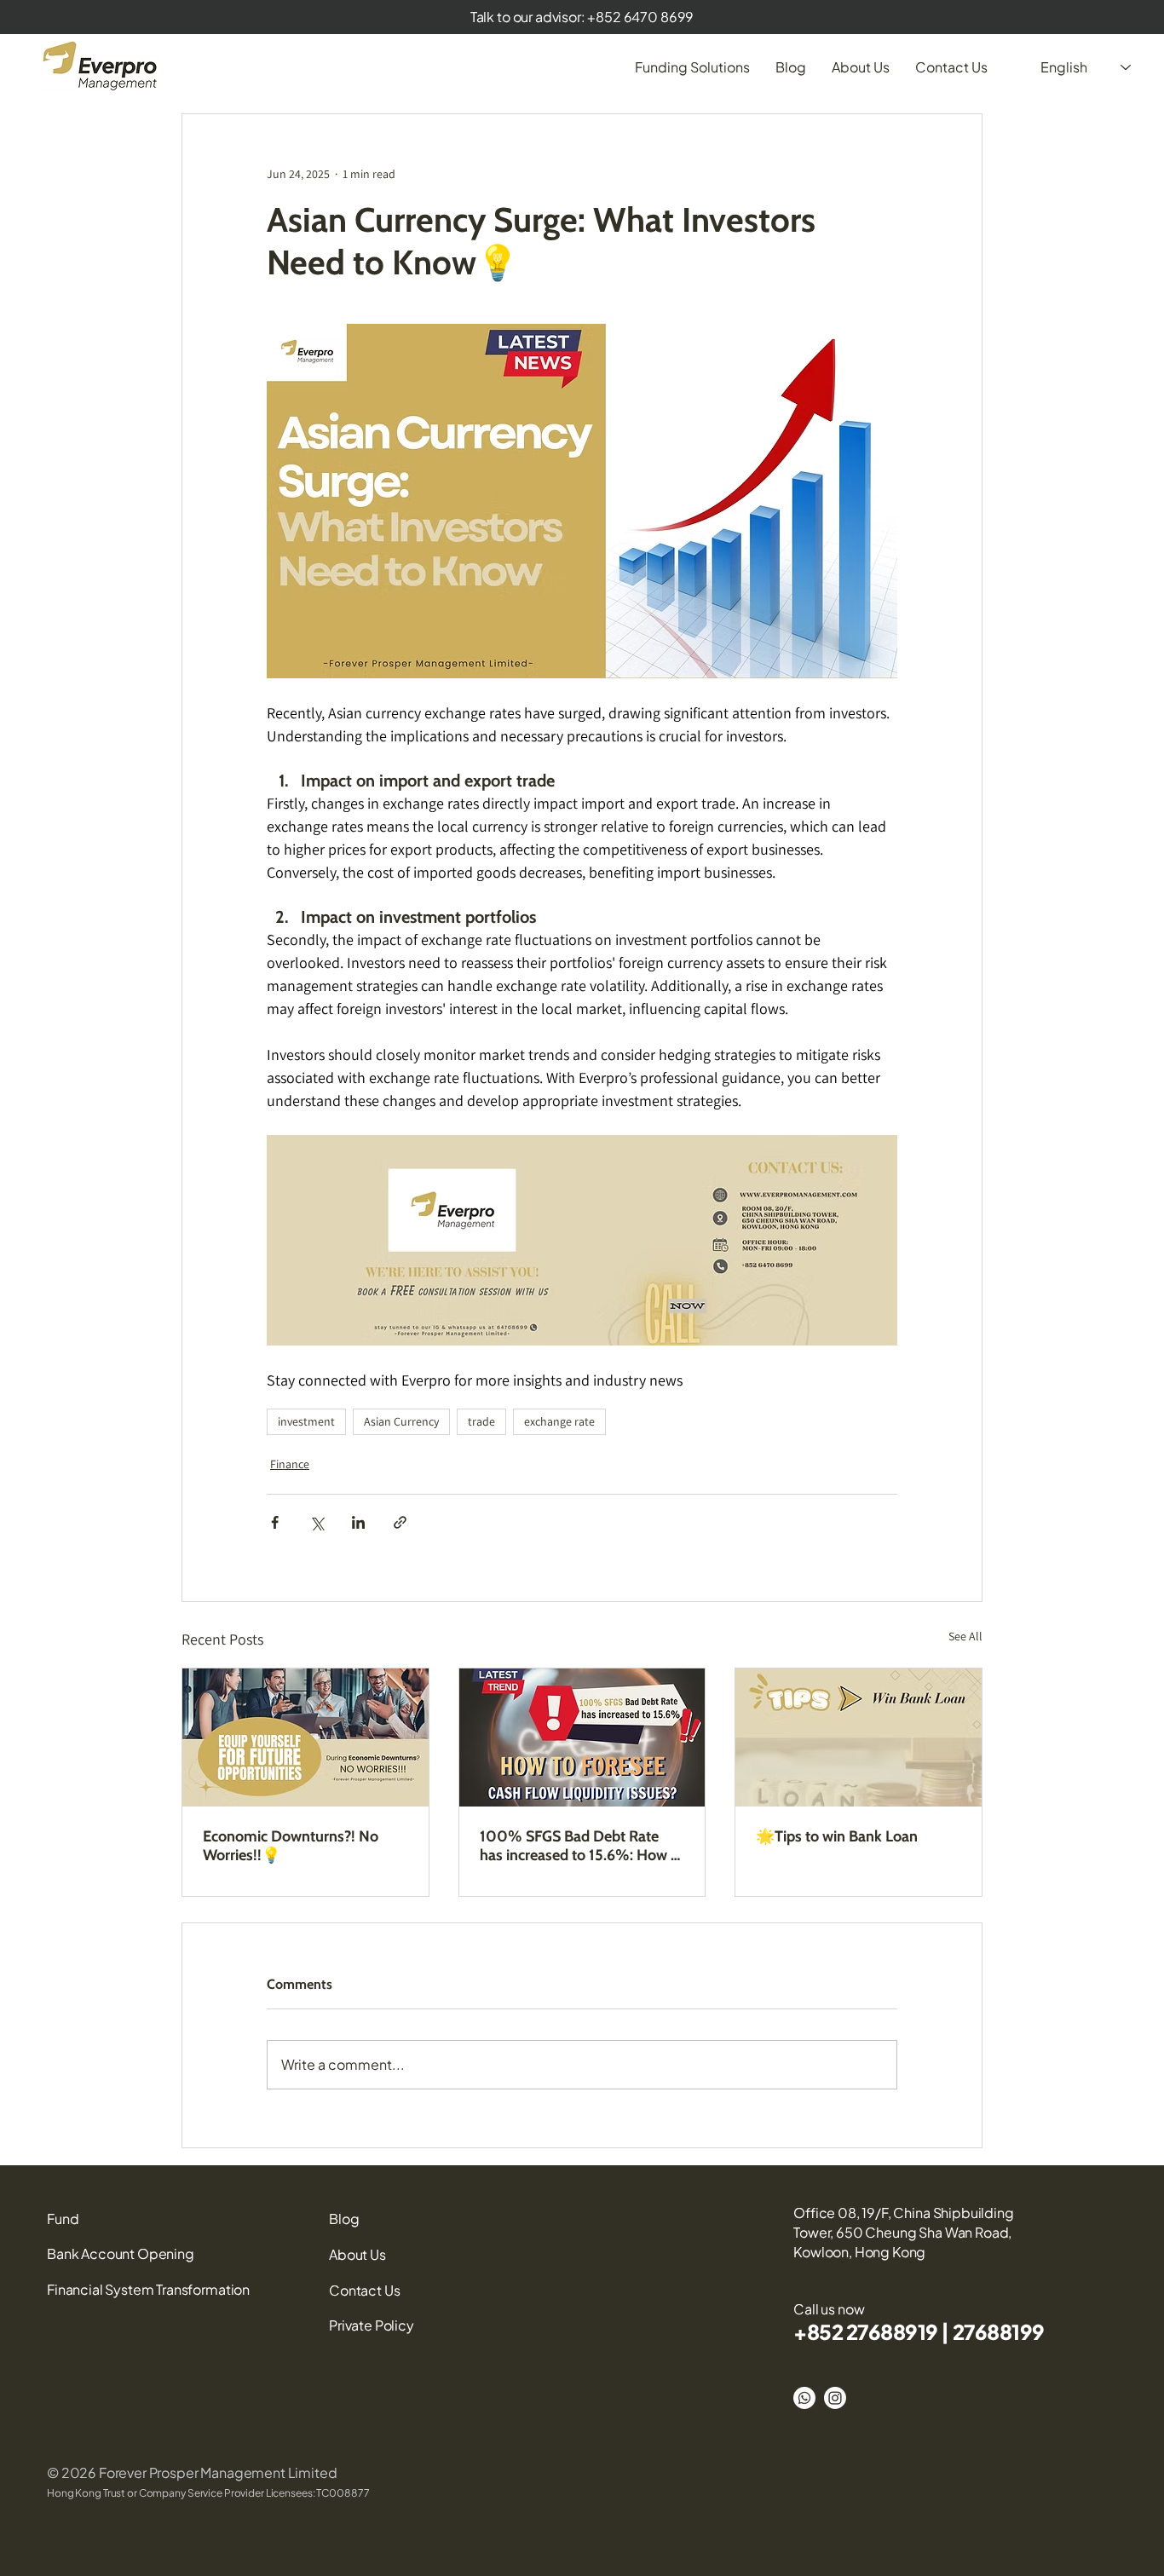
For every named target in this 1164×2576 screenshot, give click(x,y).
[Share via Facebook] (275, 1522)
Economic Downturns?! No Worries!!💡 (291, 1846)
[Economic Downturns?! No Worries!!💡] (305, 1738)
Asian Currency (401, 1421)
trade (481, 1421)
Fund (63, 2219)
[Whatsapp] (804, 2398)
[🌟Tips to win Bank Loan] (859, 1738)
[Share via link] (400, 1522)
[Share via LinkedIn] (358, 1522)
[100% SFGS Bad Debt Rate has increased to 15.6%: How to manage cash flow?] (582, 1738)
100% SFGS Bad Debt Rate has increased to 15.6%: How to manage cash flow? (582, 1846)
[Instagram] (835, 2398)
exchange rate (559, 1421)
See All (965, 1636)
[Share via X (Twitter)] (317, 1522)
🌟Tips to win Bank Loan (837, 1836)
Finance (290, 1464)
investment (306, 1421)
